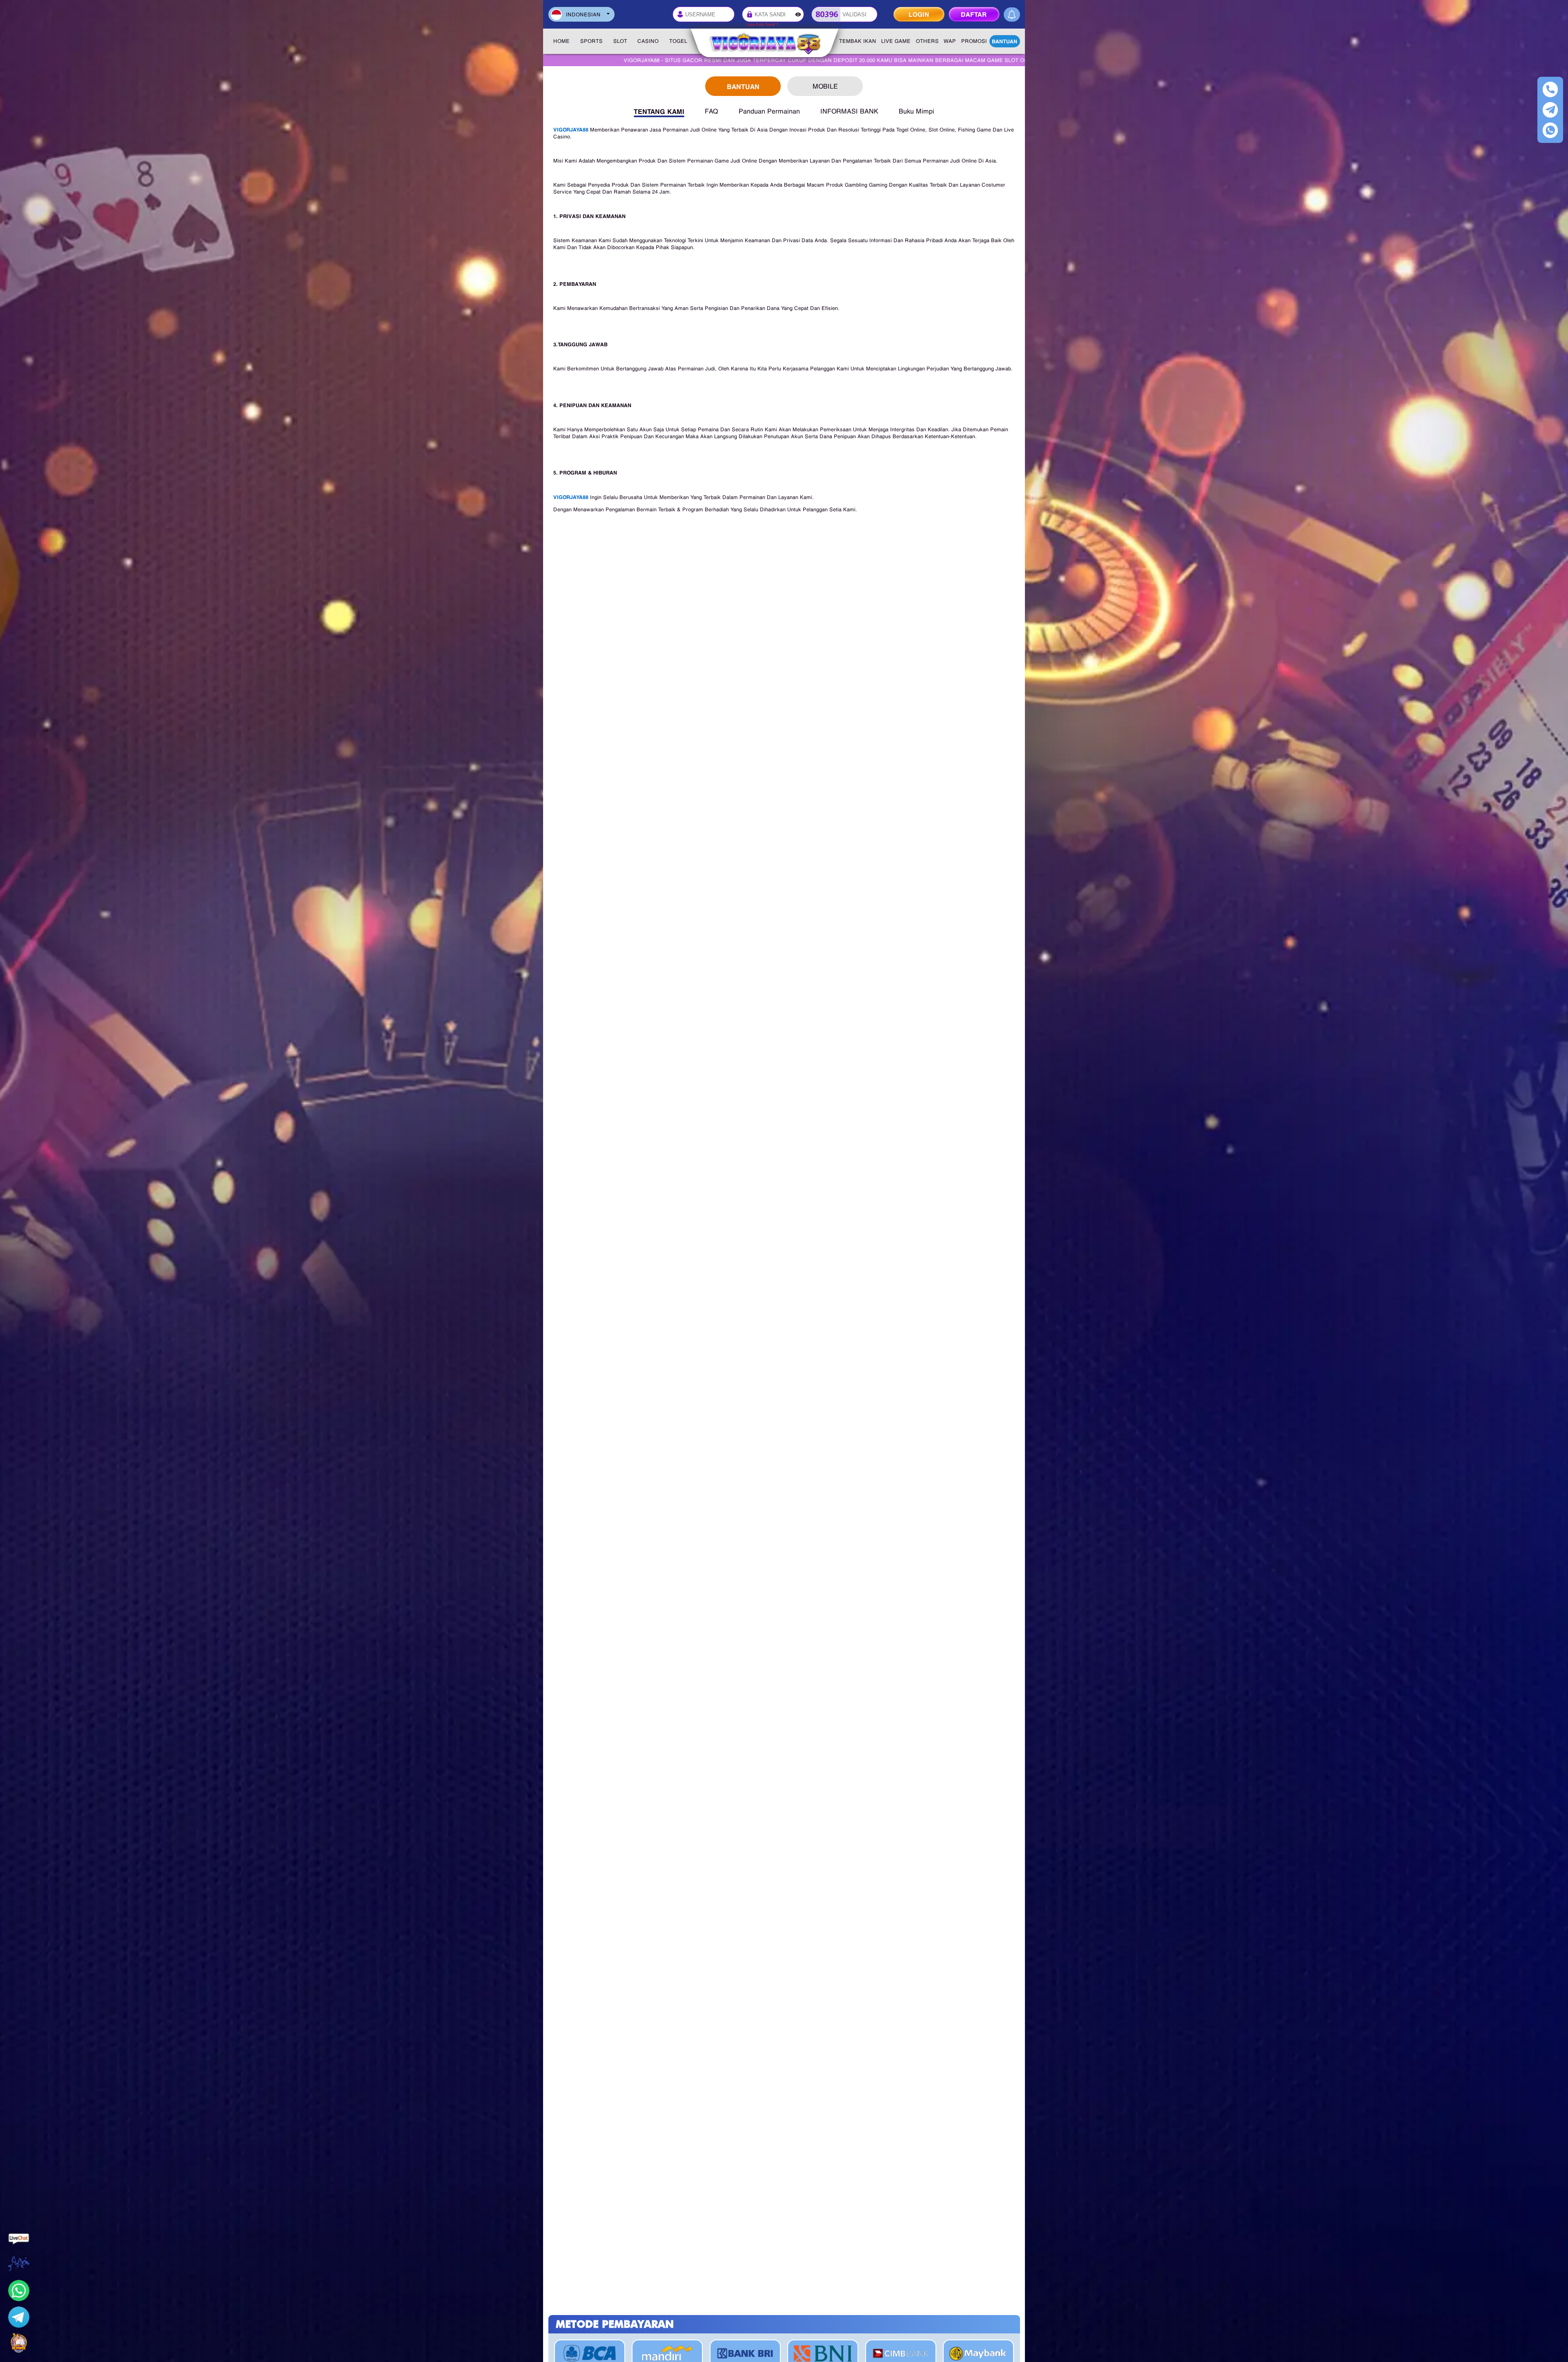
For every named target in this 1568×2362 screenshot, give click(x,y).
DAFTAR (974, 14)
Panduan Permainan (769, 111)
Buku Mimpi (917, 111)
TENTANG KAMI (659, 111)
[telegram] (1550, 110)
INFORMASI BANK (849, 111)
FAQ (712, 111)
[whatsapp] (1550, 130)
